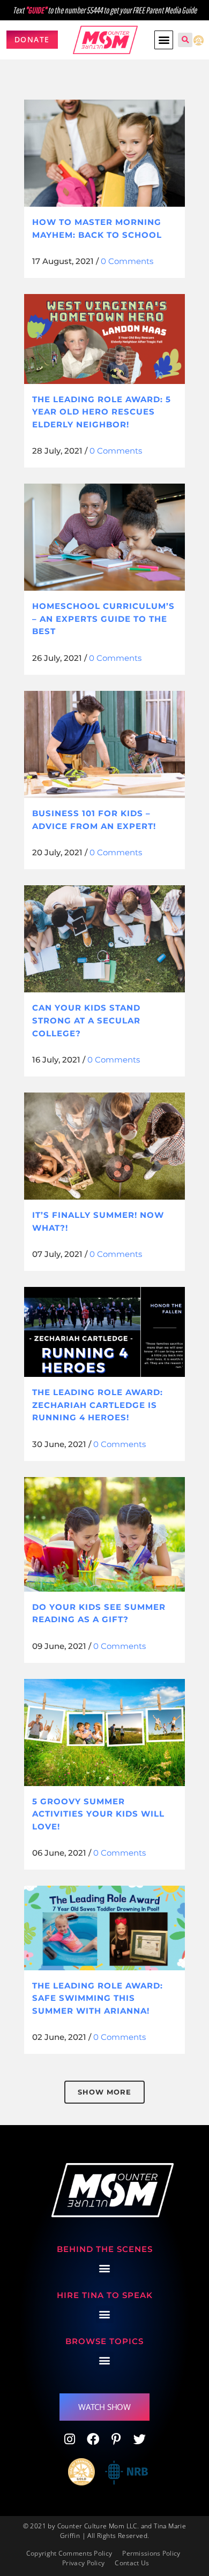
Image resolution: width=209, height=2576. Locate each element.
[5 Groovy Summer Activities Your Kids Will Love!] (104, 1733)
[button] (164, 40)
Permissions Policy (151, 2553)
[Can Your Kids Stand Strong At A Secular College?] (104, 939)
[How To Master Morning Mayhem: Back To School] (104, 153)
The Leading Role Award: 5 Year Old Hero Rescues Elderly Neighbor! (102, 412)
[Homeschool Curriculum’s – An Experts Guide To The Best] (104, 537)
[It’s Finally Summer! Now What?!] (104, 1146)
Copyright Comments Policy (69, 2553)
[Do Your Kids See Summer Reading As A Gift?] (104, 1534)
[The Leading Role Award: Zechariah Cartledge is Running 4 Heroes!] (104, 1332)
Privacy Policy (83, 2563)
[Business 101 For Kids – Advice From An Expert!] (104, 744)
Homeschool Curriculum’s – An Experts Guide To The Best (103, 619)
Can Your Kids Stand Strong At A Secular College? (86, 1020)
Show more (104, 2092)
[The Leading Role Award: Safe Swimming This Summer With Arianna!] (104, 1928)
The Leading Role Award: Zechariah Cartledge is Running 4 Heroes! (98, 1405)
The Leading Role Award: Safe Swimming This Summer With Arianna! (98, 1998)
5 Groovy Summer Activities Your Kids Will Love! (98, 1814)
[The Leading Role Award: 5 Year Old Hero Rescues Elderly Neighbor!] (104, 339)
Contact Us (132, 2563)
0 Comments (127, 261)
